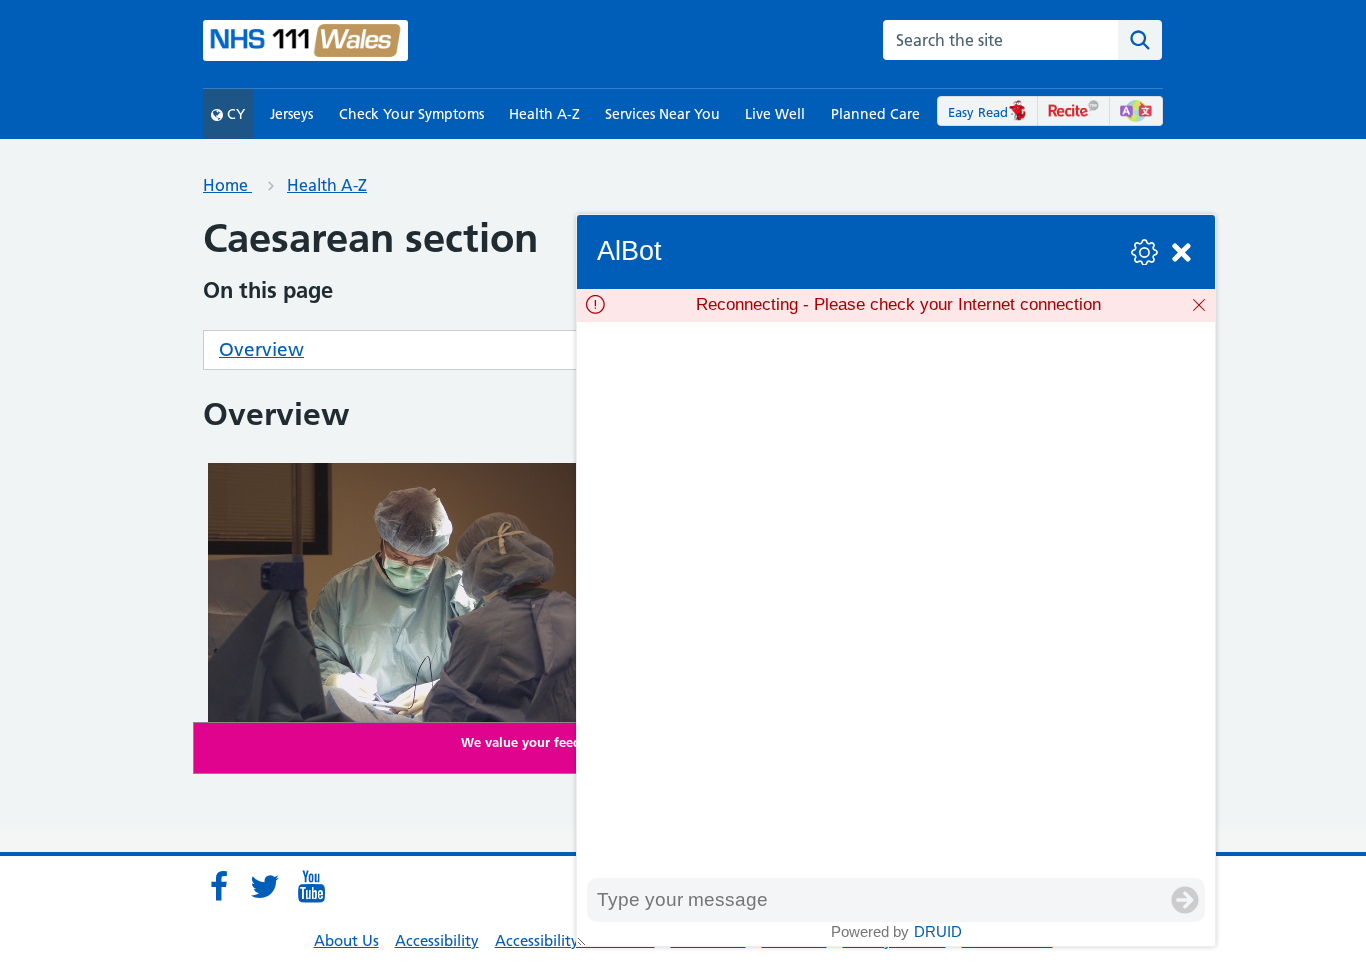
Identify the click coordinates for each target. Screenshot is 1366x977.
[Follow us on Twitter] (265, 887)
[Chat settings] (1144, 252)
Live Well (775, 114)
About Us (346, 940)
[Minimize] (1181, 252)
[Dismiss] (1199, 305)
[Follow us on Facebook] (219, 887)
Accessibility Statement (575, 940)
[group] (896, 600)
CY (234, 114)
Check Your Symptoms (411, 114)
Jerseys (291, 114)
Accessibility (437, 940)
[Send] (1185, 900)
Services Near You (662, 114)
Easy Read (978, 112)
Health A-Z (544, 114)
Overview (261, 349)
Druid (938, 931)
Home (227, 185)
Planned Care (875, 114)
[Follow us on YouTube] (311, 887)
